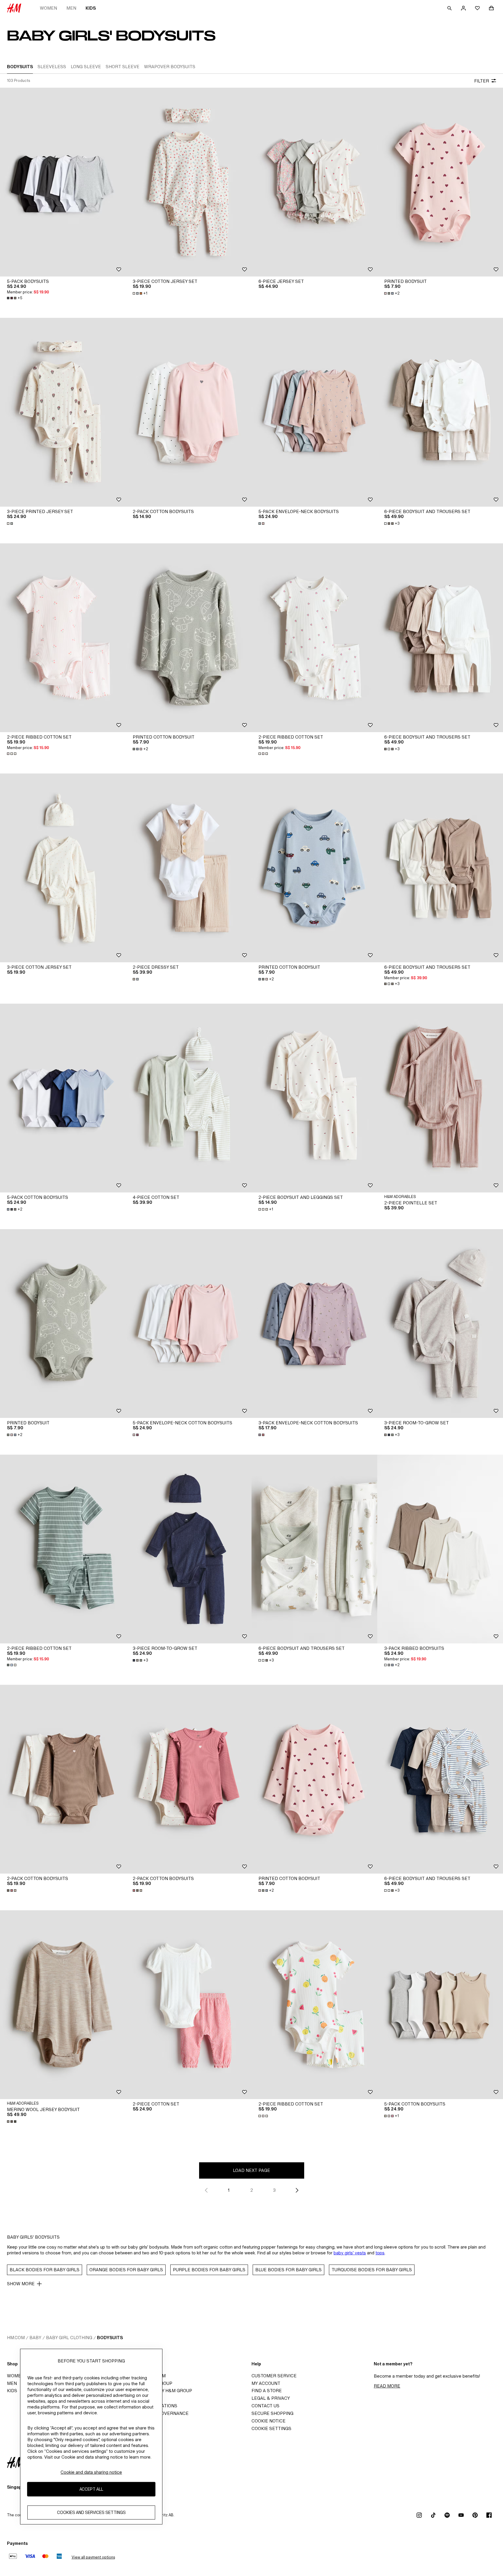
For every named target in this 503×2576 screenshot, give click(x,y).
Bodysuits (110, 2338)
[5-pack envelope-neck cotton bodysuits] (189, 1324)
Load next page (251, 2170)
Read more (387, 2386)
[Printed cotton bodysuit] (189, 638)
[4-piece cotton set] (189, 1098)
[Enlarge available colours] (10, 524)
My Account (266, 2383)
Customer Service (274, 2376)
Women (48, 8)
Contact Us (265, 2406)
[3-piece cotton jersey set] (189, 182)
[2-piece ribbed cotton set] (63, 638)
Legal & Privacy (271, 2398)
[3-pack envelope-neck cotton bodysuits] (314, 1324)
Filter (482, 81)
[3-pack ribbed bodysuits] (440, 1549)
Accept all (91, 2489)
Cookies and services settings (91, 2513)
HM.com (16, 2338)
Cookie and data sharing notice (91, 2472)
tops (380, 2253)
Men (71, 8)
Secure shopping (272, 2413)
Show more (21, 2284)
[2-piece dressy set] (189, 868)
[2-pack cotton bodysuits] (189, 412)
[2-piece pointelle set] (440, 1098)
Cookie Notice (269, 2421)
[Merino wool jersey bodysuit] (63, 2005)
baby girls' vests (350, 2253)
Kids (91, 8)
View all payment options (93, 2557)
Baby (35, 2338)
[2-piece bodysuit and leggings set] (314, 1098)
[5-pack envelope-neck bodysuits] (314, 412)
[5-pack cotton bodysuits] (63, 1098)
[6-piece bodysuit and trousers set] (440, 412)
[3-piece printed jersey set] (63, 412)
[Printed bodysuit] (440, 182)
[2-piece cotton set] (189, 2005)
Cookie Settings (271, 2428)
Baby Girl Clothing (69, 2338)
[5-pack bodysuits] (63, 182)
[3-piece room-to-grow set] (440, 1324)
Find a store (267, 2391)
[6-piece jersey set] (314, 182)
